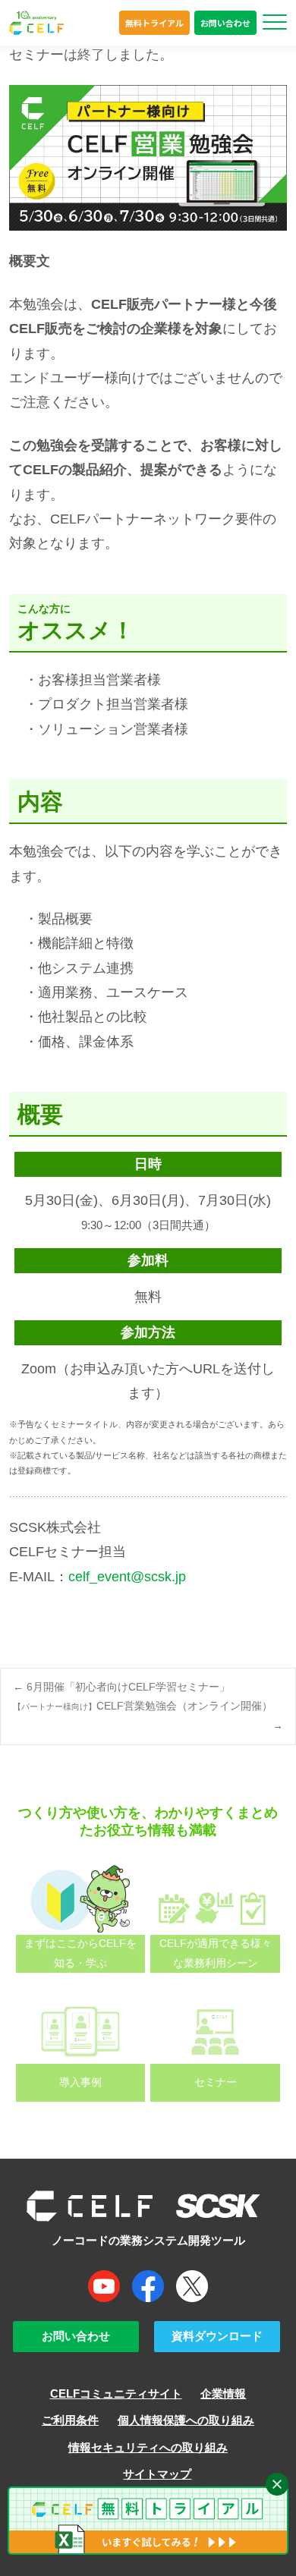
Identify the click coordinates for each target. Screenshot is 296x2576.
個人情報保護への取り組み (186, 2420)
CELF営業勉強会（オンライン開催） (148, 1715)
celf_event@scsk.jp (127, 1577)
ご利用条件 (70, 2420)
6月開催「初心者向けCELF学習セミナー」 (121, 1687)
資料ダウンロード (217, 2336)
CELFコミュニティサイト (116, 2394)
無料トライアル (154, 23)
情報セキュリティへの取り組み (148, 2448)
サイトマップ (157, 2474)
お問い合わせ (225, 23)
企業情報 (223, 2394)
